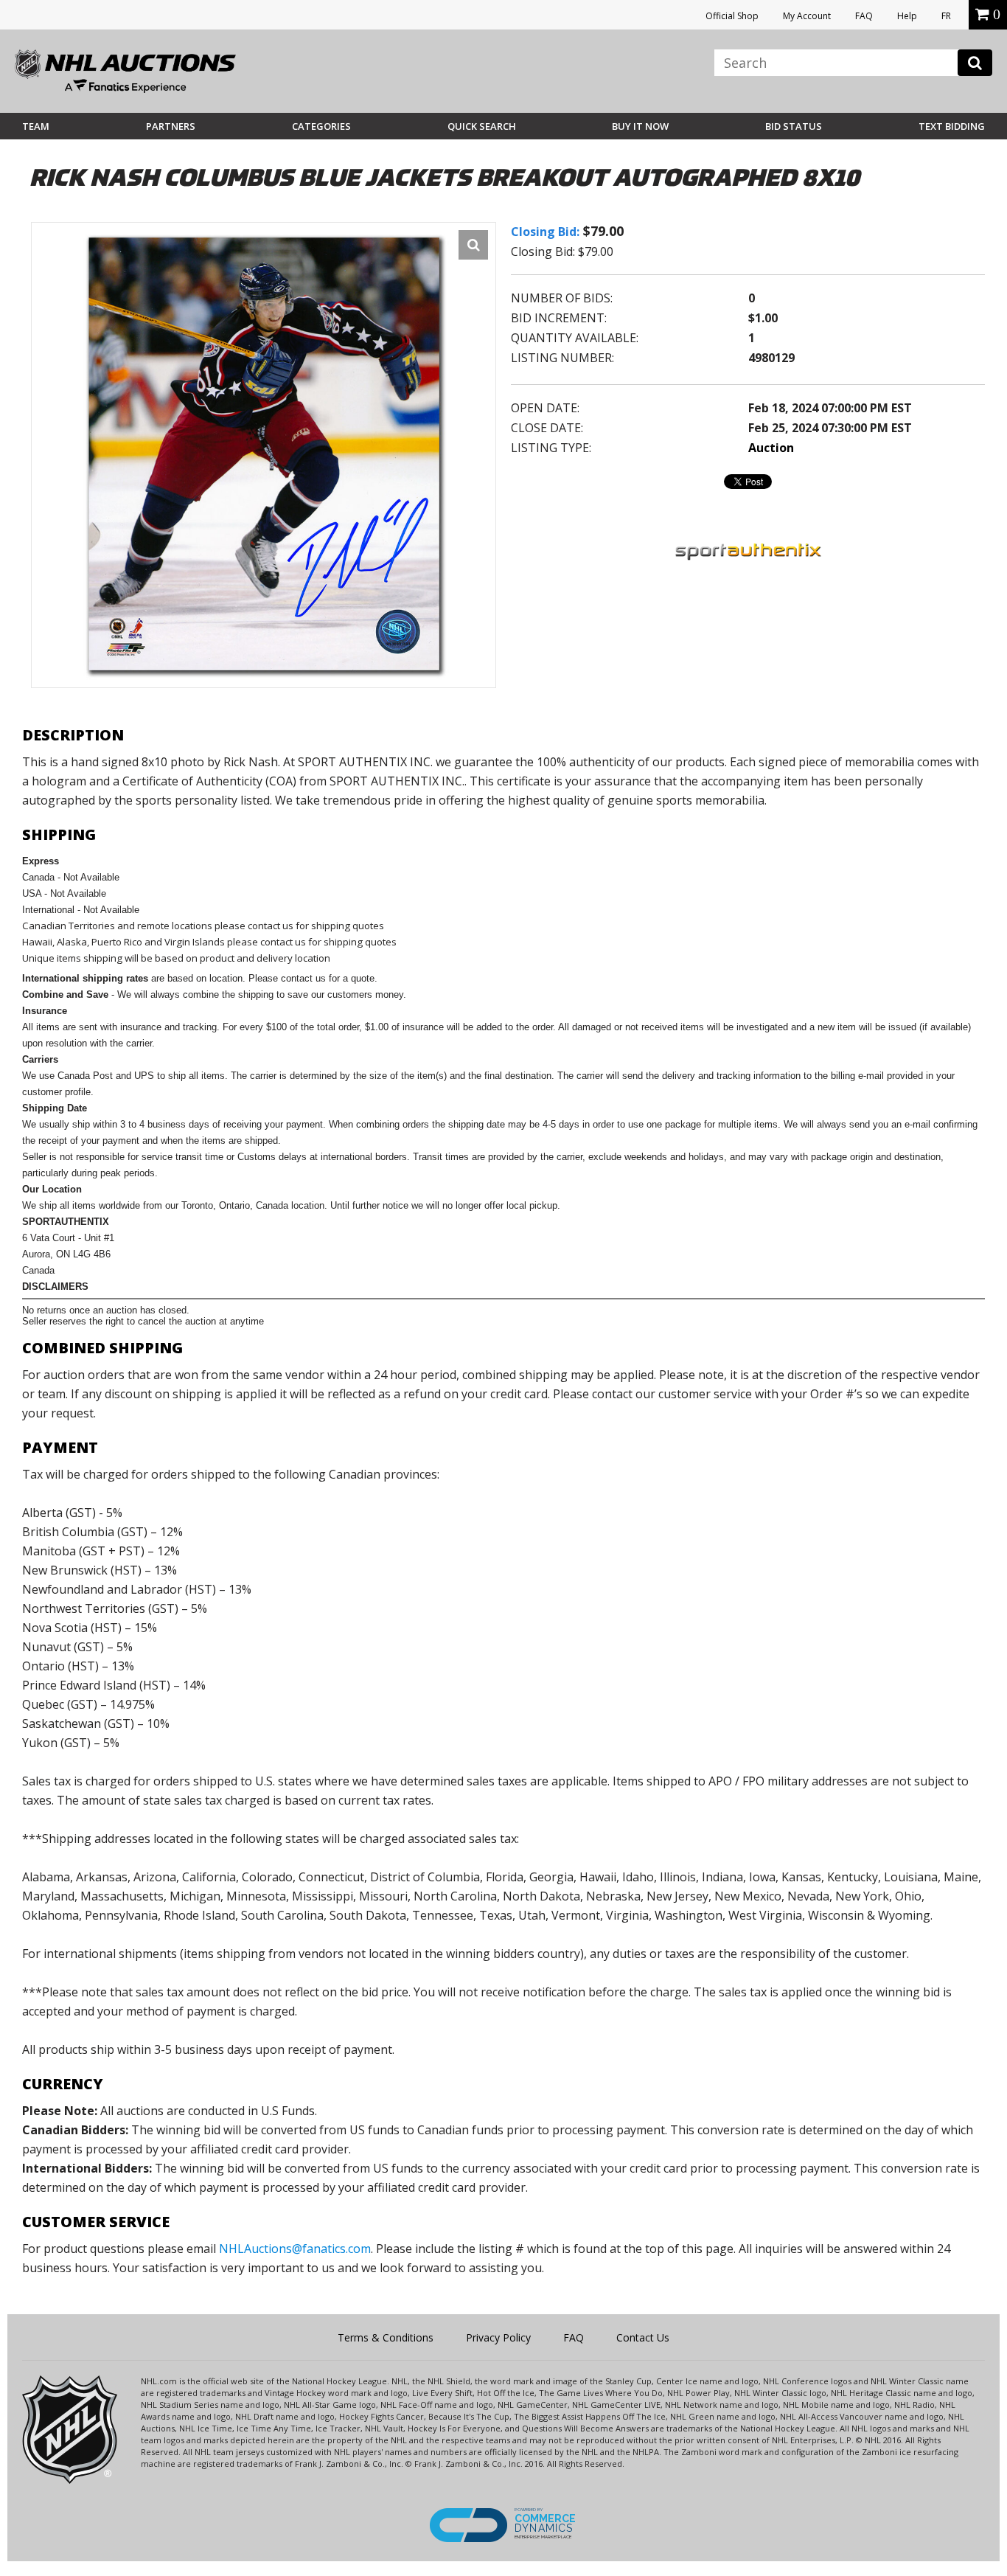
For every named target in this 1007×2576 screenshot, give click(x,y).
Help (907, 16)
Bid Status (794, 126)
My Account (807, 16)
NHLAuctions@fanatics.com (295, 2249)
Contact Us (643, 2337)
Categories (321, 126)
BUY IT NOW (640, 126)
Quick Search (482, 126)
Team (36, 126)
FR (946, 16)
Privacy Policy (498, 2337)
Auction (771, 448)
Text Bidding (952, 126)
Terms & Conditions (386, 2337)
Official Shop (732, 16)
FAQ (864, 16)
